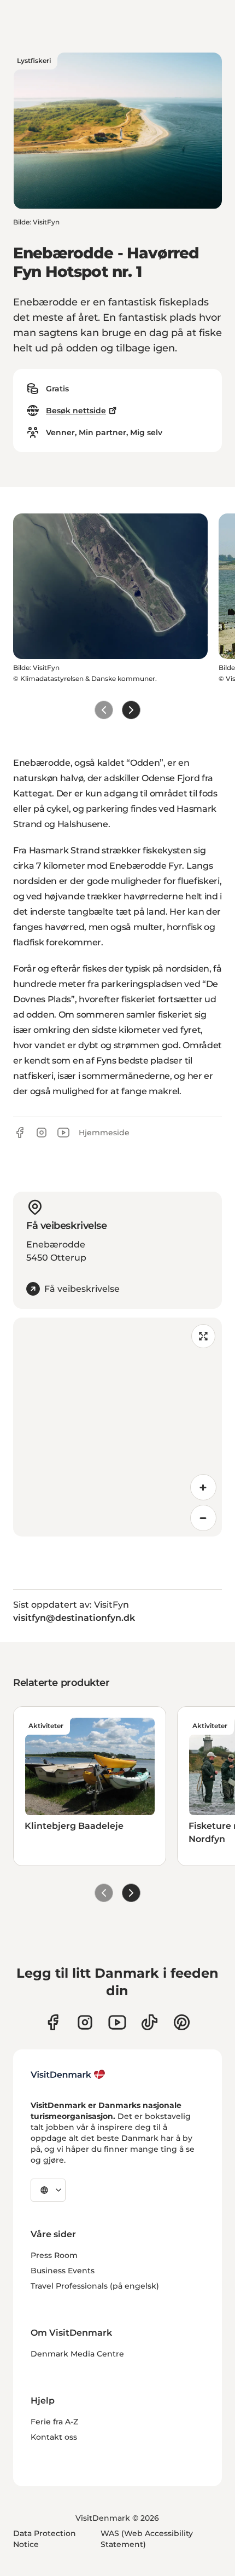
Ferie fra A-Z (54, 2422)
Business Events (63, 2271)
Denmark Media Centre (77, 2354)
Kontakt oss (54, 2437)
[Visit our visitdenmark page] (117, 2022)
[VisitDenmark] (68, 2075)
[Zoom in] (203, 1487)
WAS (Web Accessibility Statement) (147, 2539)
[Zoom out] (203, 1518)
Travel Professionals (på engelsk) (95, 2286)
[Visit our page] (85, 2022)
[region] (117, 1427)
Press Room (54, 2255)
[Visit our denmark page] (53, 2022)
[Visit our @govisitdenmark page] (149, 2022)
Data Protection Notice (45, 2539)
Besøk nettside (76, 411)
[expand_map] (203, 1336)
